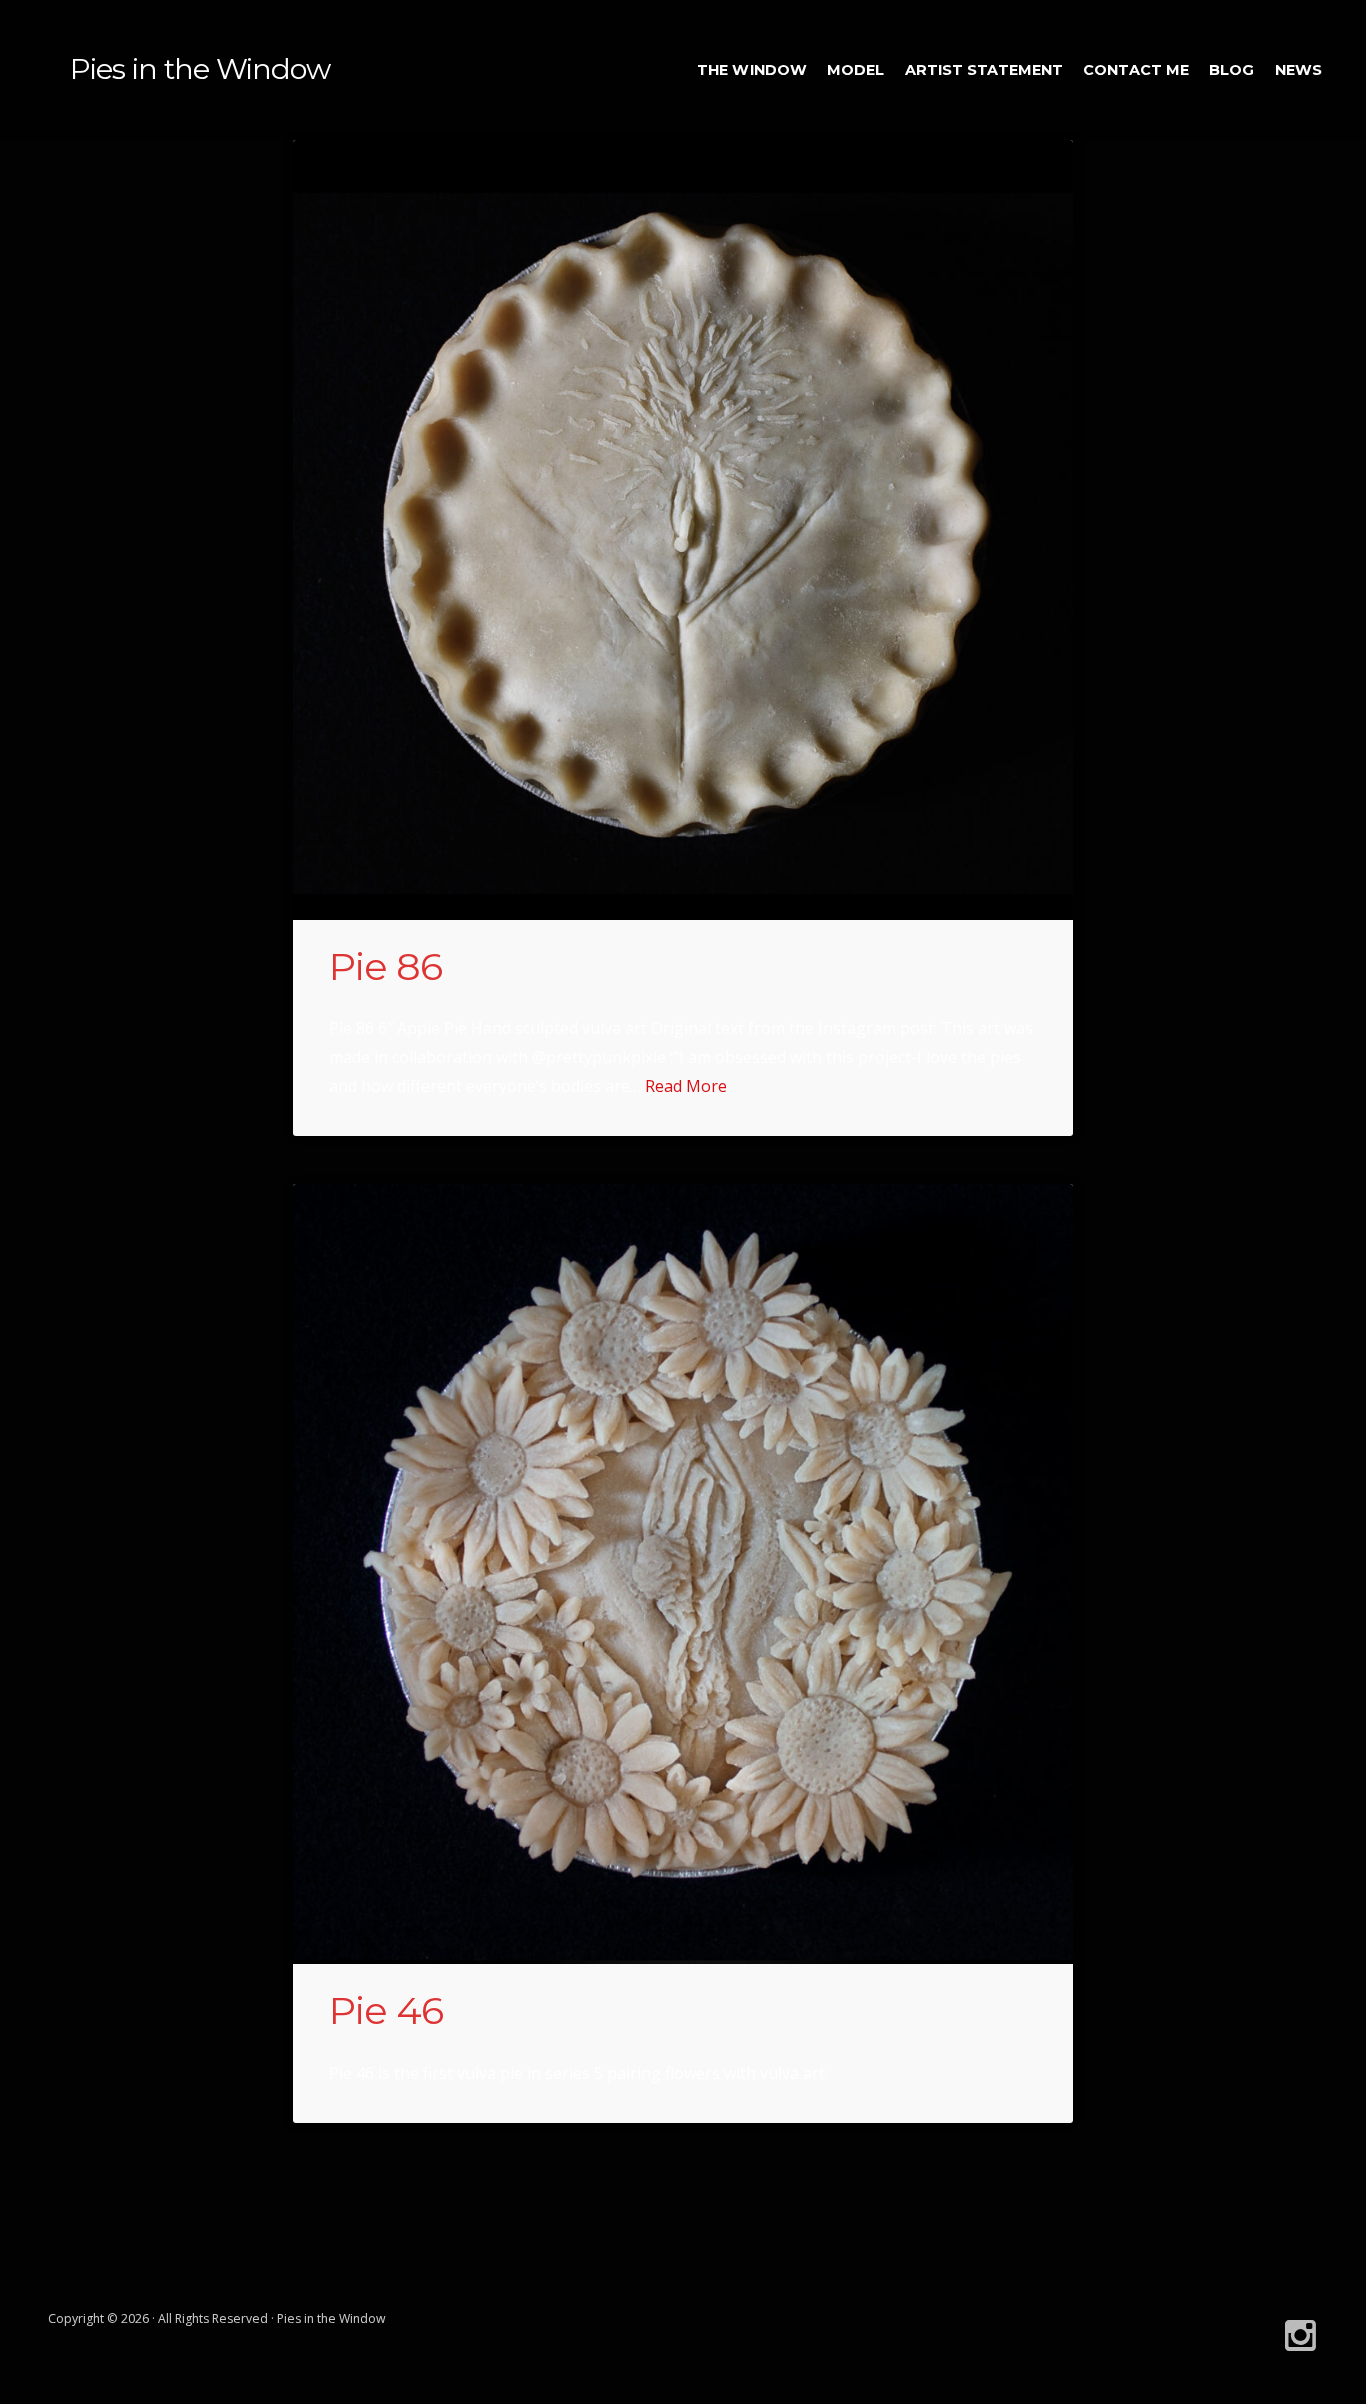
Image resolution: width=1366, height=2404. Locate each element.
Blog (1231, 70)
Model (856, 70)
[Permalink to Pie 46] (683, 1574)
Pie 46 (386, 2010)
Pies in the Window (200, 68)
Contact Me (1136, 70)
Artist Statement (984, 70)
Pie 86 (385, 966)
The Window (752, 70)
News (1298, 70)
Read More (686, 1086)
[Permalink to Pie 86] (683, 530)
